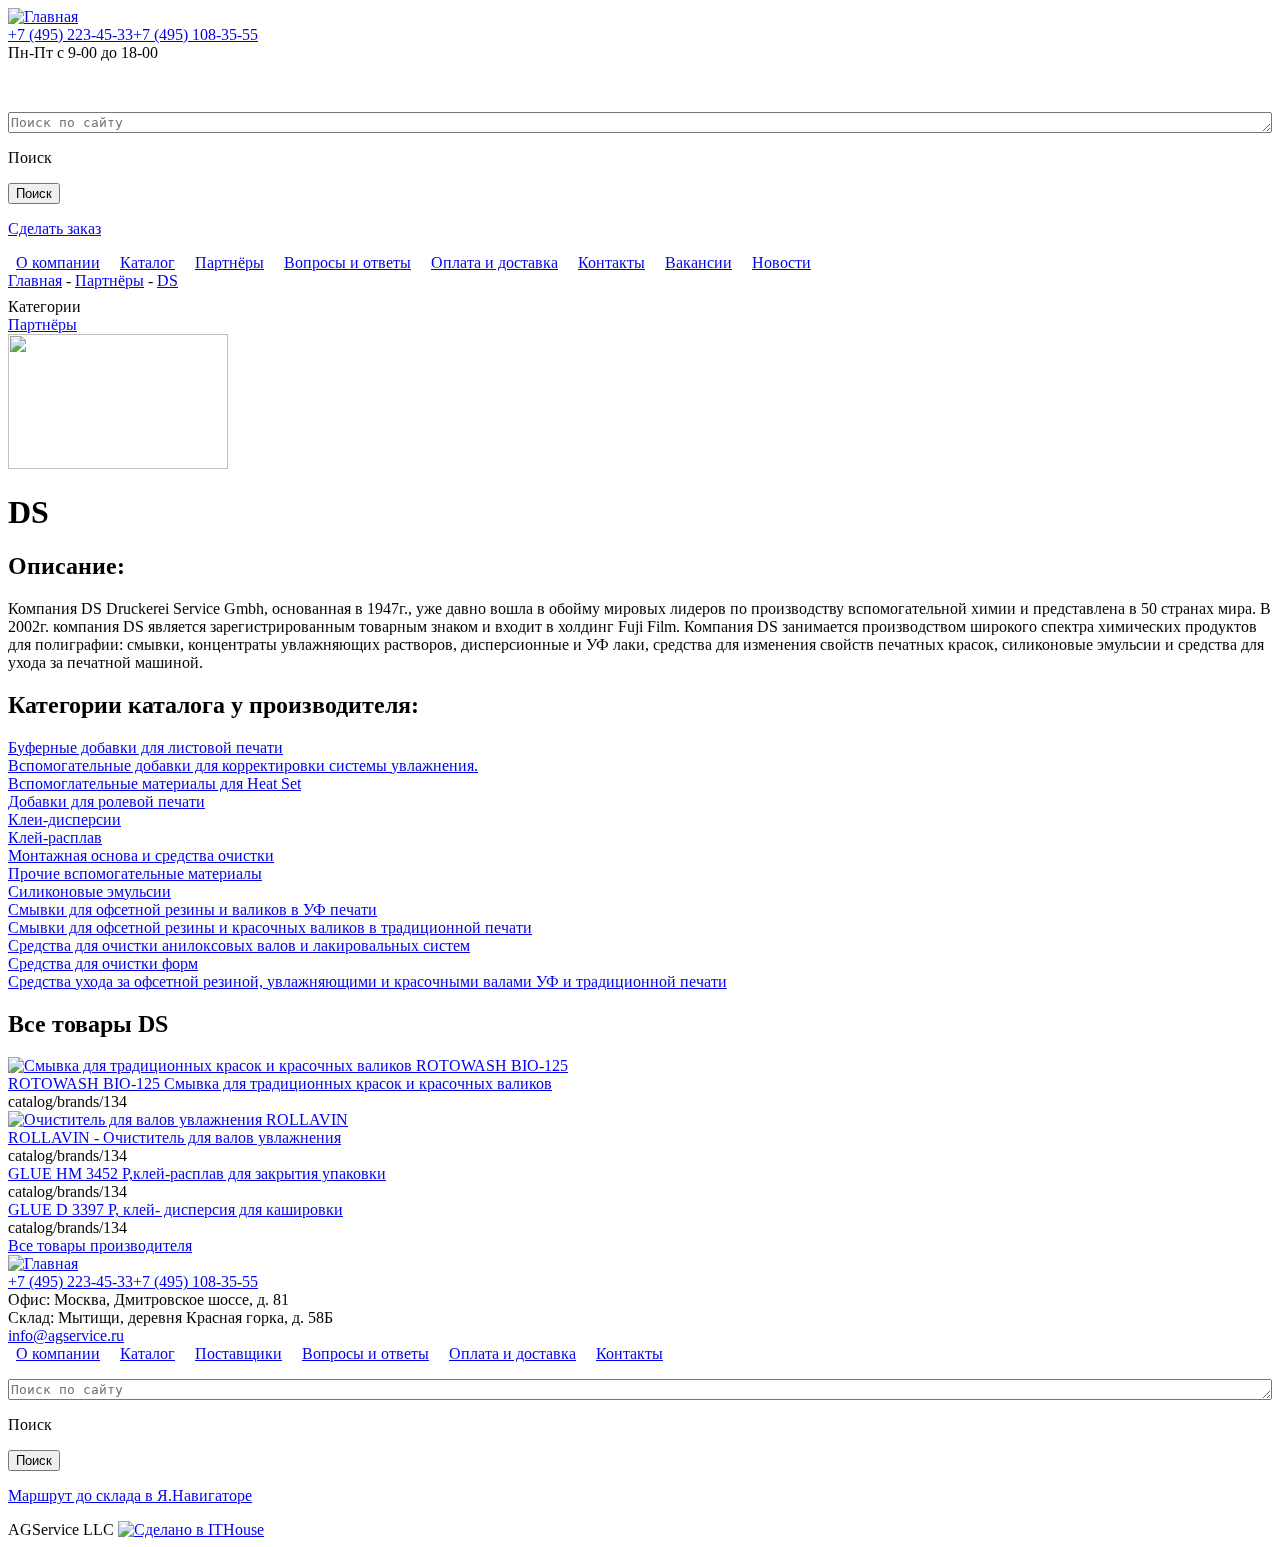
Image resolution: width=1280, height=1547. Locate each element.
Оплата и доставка (494, 262)
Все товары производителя (100, 1245)
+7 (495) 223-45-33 (70, 34)
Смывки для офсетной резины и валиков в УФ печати (192, 909)
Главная (35, 280)
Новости (781, 262)
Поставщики (238, 1353)
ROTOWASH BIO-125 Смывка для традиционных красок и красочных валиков (280, 1083)
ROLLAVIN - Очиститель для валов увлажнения (174, 1137)
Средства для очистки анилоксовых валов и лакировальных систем (239, 945)
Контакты (611, 262)
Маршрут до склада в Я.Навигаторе (130, 1495)
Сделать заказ (54, 228)
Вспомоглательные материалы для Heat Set (154, 783)
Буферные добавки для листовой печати (145, 747)
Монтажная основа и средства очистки (141, 855)
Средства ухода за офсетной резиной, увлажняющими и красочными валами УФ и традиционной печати (367, 981)
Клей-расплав (55, 837)
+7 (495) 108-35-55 (195, 34)
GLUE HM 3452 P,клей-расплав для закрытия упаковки (197, 1173)
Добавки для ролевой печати (106, 801)
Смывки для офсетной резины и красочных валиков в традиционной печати (270, 927)
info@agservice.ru (66, 1335)
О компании (58, 262)
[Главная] (43, 16)
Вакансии (698, 262)
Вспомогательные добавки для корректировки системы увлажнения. (243, 765)
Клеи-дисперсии (64, 819)
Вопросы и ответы (347, 262)
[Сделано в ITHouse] (191, 1529)
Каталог (147, 262)
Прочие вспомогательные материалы (135, 873)
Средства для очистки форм (103, 963)
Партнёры (229, 262)
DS (167, 280)
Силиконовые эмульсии (89, 891)
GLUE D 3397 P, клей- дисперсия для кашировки (175, 1209)
